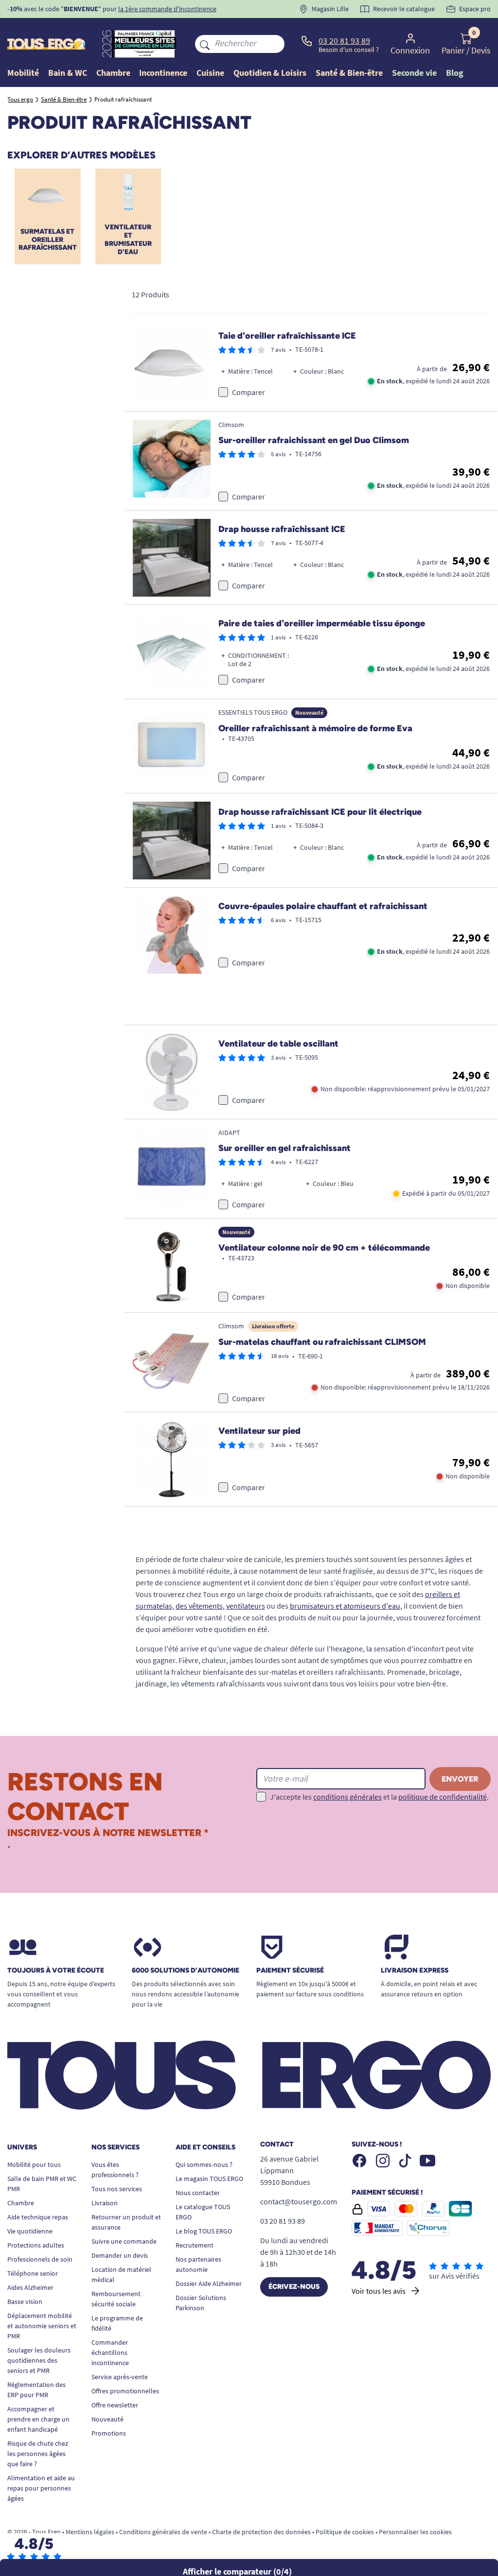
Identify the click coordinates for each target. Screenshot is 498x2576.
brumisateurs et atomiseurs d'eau (345, 1606)
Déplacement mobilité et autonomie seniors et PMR (42, 2326)
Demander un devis (120, 2255)
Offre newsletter (115, 2405)
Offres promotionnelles (125, 2391)
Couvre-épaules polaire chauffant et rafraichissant (323, 906)
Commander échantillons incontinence (110, 2353)
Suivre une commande (124, 2241)
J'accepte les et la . (379, 1797)
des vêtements (199, 1606)
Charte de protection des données (261, 2532)
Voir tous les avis (379, 2291)
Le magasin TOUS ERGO (209, 2179)
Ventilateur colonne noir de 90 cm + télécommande (324, 1248)
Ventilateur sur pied (259, 1431)
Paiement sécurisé (290, 1971)
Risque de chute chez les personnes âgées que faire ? (38, 2454)
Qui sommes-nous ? (204, 2164)
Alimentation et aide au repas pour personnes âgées (41, 2488)
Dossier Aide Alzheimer (209, 2284)
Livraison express (415, 1971)
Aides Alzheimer (30, 2287)
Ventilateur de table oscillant (278, 1044)
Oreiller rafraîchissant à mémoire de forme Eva (315, 728)
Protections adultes (36, 2245)
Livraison (105, 2203)
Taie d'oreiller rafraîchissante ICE (287, 336)
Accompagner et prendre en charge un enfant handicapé (38, 2419)
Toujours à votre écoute (56, 1971)
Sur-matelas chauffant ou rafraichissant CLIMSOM (322, 1342)
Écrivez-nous (294, 2287)
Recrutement (195, 2245)
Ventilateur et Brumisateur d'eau (128, 239)
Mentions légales (90, 2532)
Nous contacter (198, 2193)
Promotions (109, 2433)
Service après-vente (120, 2377)
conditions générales (347, 1797)
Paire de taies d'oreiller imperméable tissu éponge (322, 623)
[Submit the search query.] (205, 44)
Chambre (21, 2203)
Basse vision (25, 2301)
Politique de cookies (345, 2532)
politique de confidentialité (443, 1797)
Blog (455, 73)
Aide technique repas (38, 2217)
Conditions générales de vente (163, 2532)
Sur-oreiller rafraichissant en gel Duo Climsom (314, 440)
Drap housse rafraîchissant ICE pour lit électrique (320, 812)
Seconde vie (414, 73)
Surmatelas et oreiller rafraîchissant (48, 240)
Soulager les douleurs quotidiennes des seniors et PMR (39, 2360)
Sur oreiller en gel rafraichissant (285, 1148)
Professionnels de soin (40, 2259)
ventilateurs (246, 1606)
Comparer (249, 392)
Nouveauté (107, 2419)
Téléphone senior (33, 2273)
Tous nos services (117, 2189)
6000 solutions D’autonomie (186, 1971)
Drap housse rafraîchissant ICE (282, 529)
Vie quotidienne (30, 2231)
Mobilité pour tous (34, 2164)
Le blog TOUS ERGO (204, 2231)
